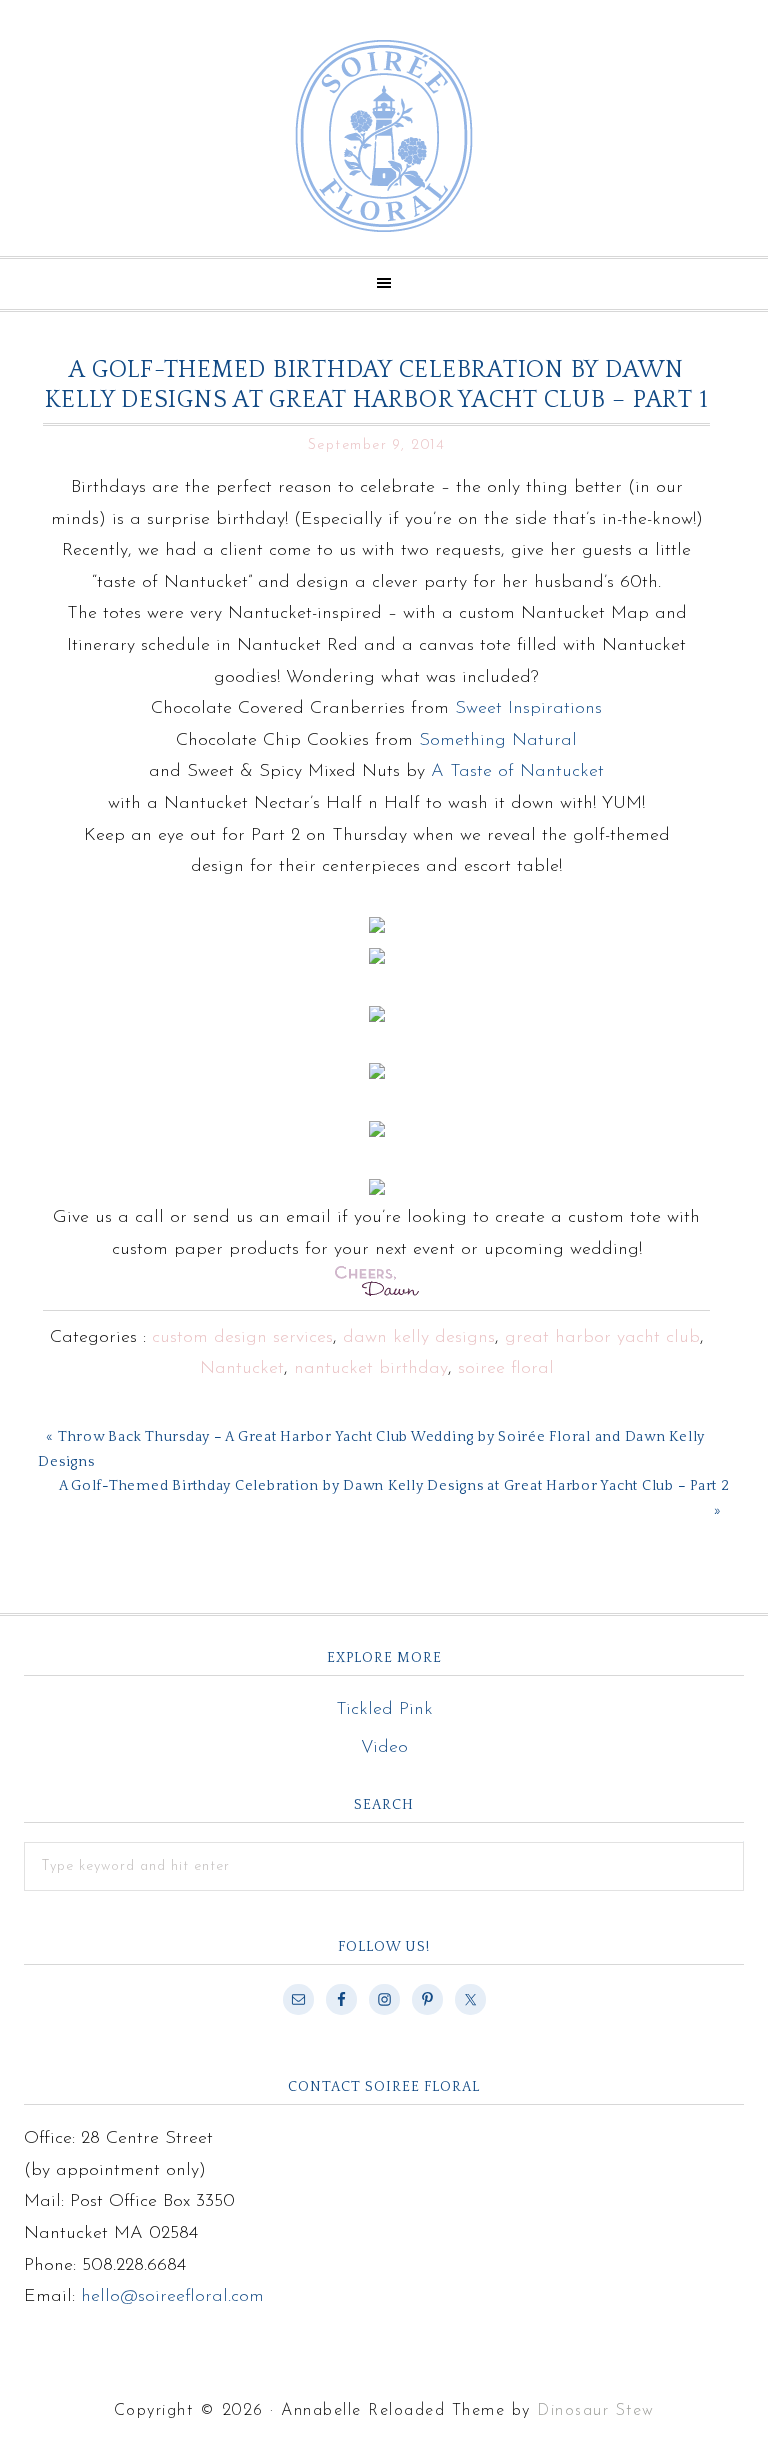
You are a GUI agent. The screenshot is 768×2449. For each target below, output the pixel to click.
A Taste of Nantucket (517, 772)
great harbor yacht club (602, 1338)
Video (384, 1748)
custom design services (242, 1338)
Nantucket (242, 1369)
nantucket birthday (371, 1369)
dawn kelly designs (419, 1338)
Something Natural (498, 741)
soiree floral (506, 1369)
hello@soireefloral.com (172, 2297)
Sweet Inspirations (528, 709)
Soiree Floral (384, 136)
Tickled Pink (384, 1710)
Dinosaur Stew (596, 2411)
